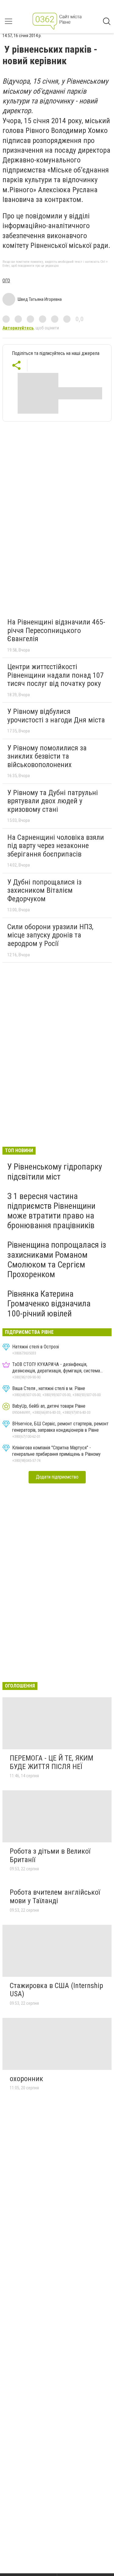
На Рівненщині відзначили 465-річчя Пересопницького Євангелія (56, 630)
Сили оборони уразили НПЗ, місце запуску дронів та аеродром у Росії (50, 935)
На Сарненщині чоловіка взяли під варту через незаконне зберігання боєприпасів (56, 846)
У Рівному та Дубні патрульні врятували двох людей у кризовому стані (53, 801)
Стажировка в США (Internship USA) (56, 1990)
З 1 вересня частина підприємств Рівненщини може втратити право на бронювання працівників (51, 1211)
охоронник (26, 2079)
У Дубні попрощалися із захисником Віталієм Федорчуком (44, 890)
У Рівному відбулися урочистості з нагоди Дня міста (56, 716)
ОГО (6, 281)
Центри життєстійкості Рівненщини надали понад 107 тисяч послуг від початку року (55, 675)
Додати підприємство (57, 1477)
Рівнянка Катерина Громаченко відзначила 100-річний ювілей (49, 1304)
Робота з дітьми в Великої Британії (50, 1855)
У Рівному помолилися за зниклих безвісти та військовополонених (47, 756)
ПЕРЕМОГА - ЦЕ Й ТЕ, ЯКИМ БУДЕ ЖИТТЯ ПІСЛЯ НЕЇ (52, 1762)
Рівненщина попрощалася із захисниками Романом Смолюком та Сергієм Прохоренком (57, 1260)
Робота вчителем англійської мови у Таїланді (55, 1896)
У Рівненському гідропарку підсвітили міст (55, 1172)
